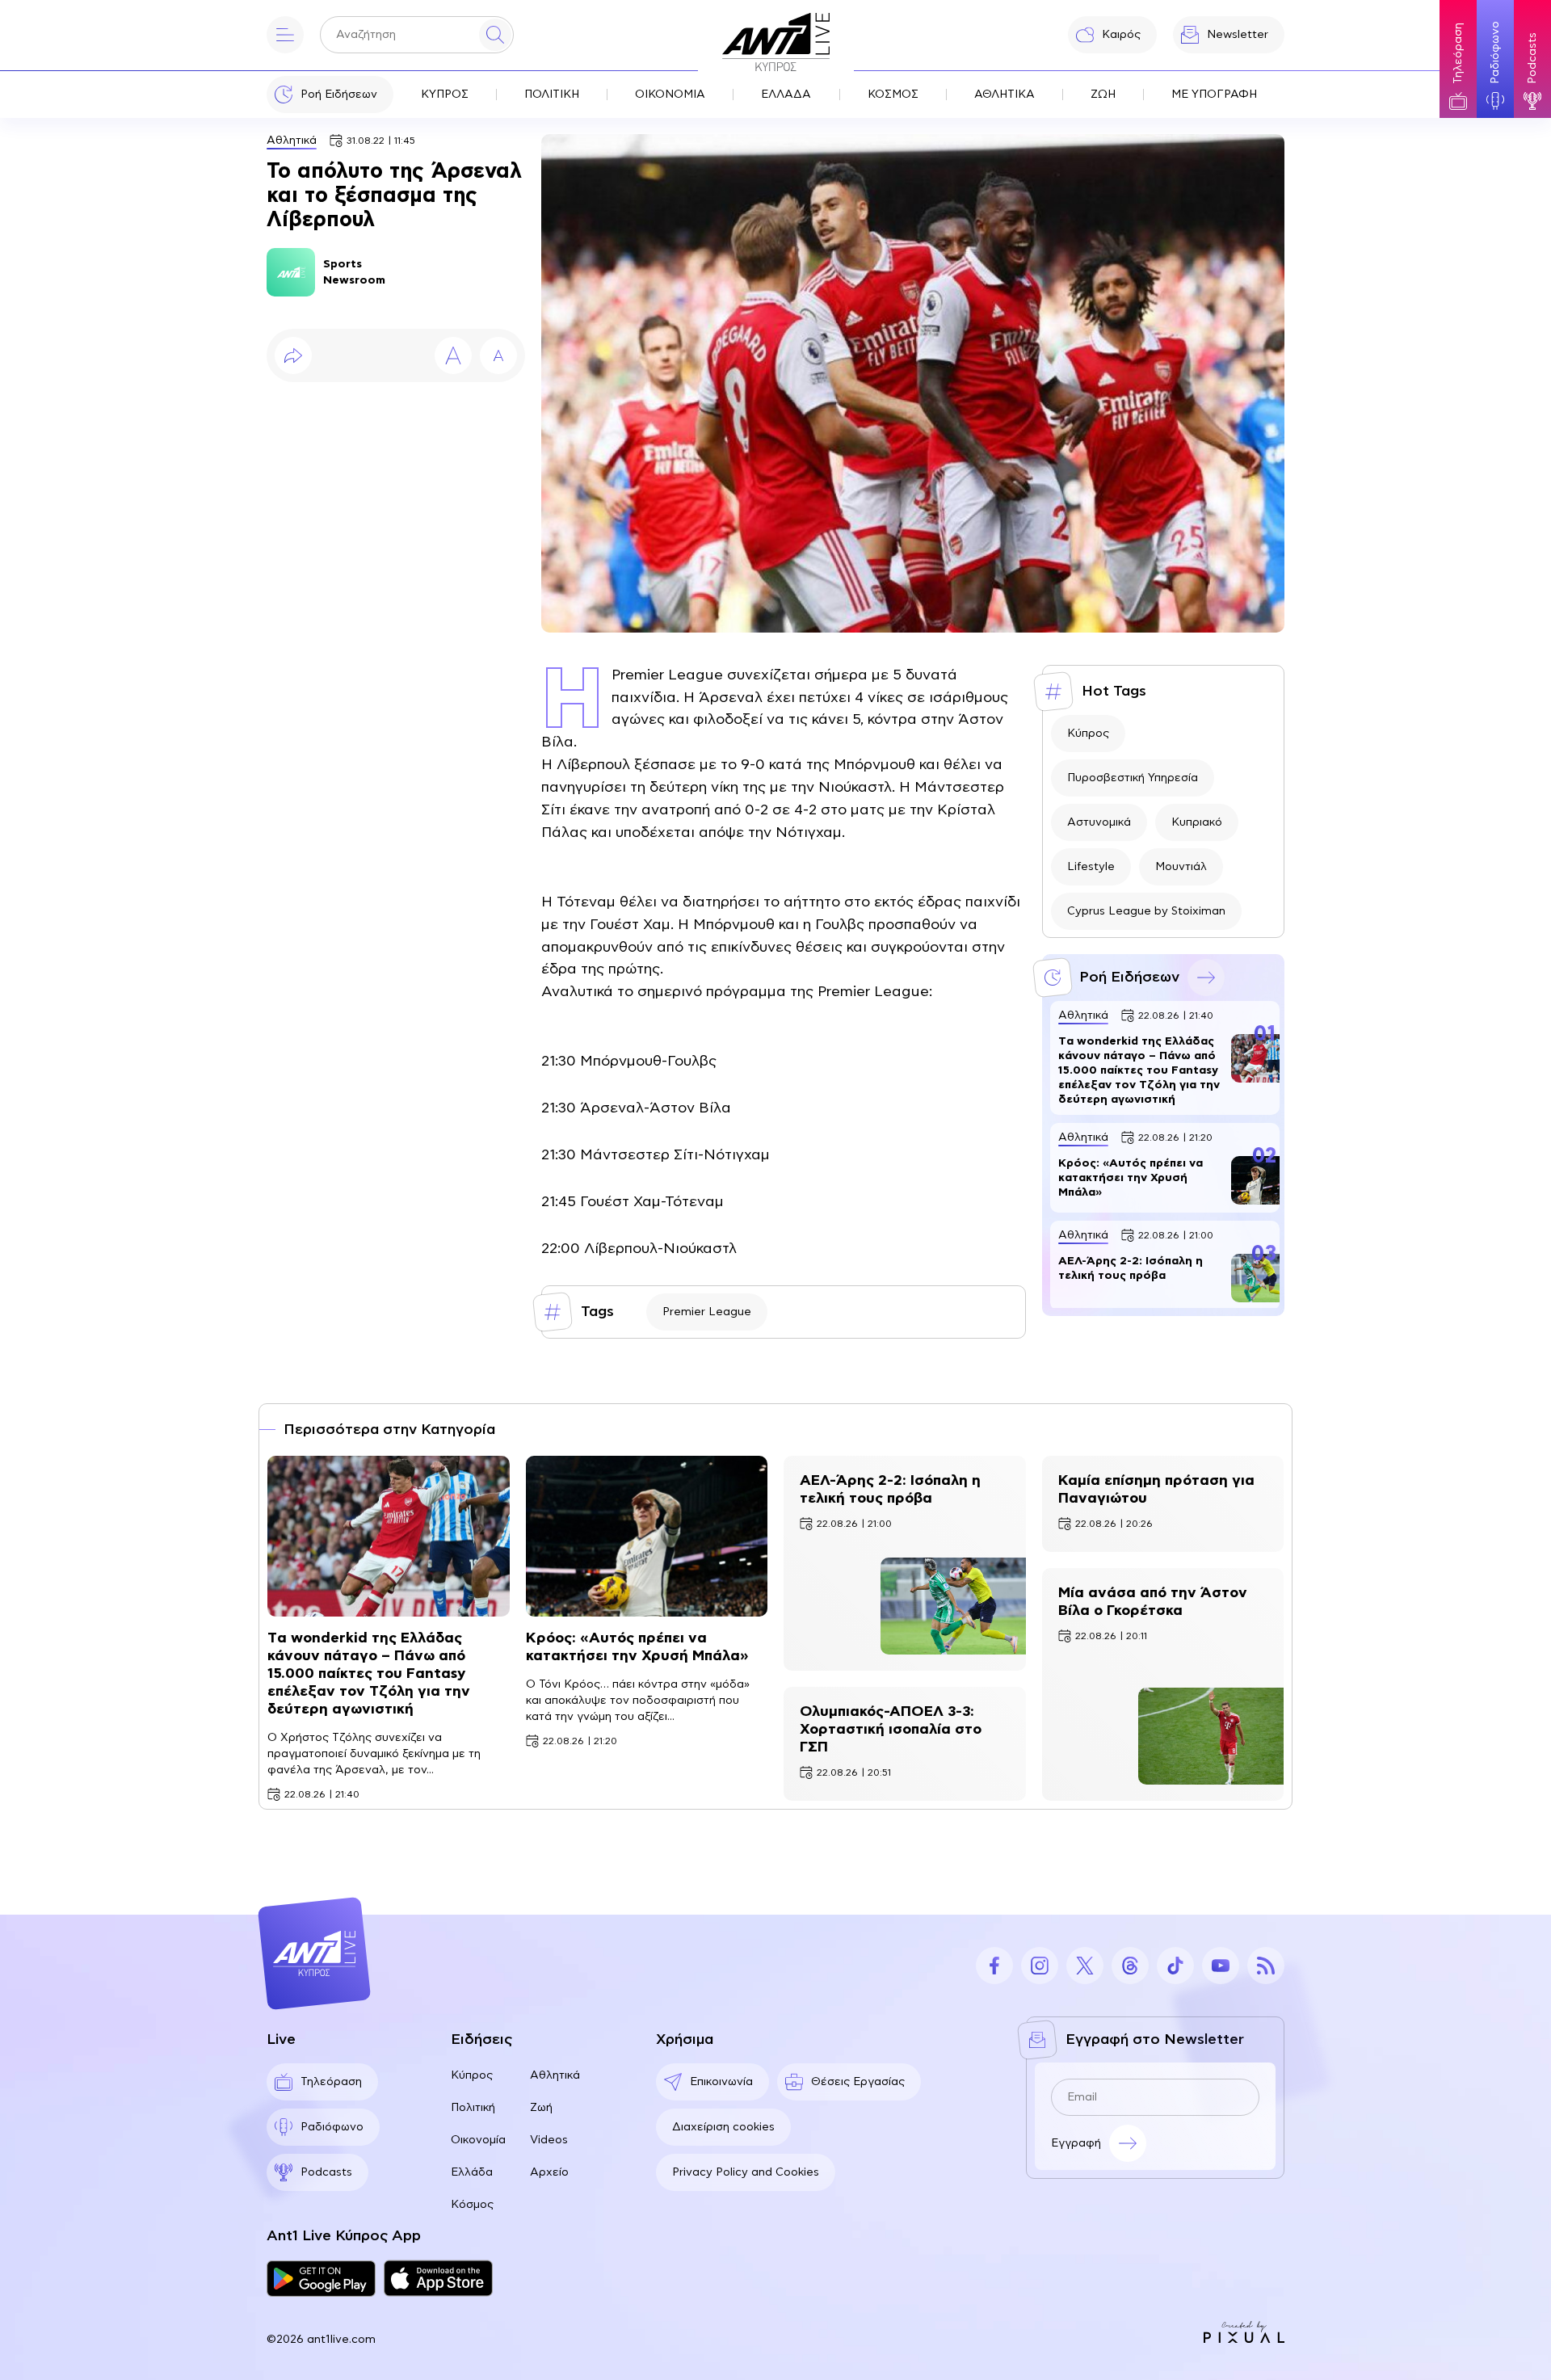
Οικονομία (478, 2140)
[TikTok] (1175, 1966)
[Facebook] (994, 1966)
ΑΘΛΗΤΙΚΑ (1005, 95)
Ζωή (541, 2108)
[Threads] (1130, 1966)
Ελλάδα (472, 2172)
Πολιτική (473, 2108)
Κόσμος (472, 2205)
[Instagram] (1040, 1966)
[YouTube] (1221, 1966)
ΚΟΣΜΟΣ (893, 95)
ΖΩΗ (1103, 95)
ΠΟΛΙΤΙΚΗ (552, 95)
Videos (549, 2140)
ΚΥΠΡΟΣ (445, 95)
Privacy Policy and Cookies (746, 2172)
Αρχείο (549, 2172)
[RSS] (1266, 1966)
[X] (1085, 1966)
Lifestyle (1091, 867)
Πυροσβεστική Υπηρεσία (1133, 778)
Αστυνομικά (1099, 822)
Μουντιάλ (1181, 867)
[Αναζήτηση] (495, 35)
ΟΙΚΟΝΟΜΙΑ (670, 95)
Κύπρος (1088, 734)
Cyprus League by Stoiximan (1146, 911)
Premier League (707, 1312)
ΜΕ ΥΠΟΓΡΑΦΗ (1214, 95)
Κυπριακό (1197, 822)
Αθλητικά (292, 141)
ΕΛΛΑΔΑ (786, 95)
